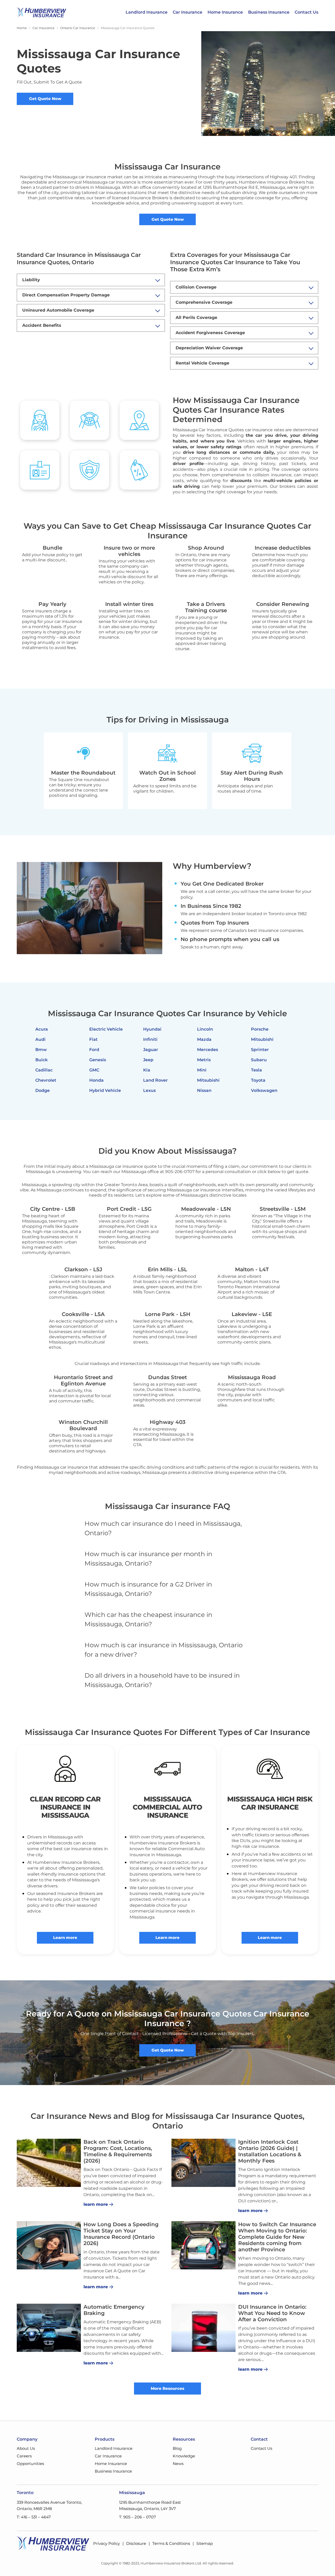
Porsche (260, 1029)
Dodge (43, 1090)
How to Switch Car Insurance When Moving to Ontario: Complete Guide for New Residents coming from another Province (277, 2237)
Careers (24, 2456)
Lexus (149, 1090)
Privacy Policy (107, 2543)
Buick (41, 1060)
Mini (202, 1070)
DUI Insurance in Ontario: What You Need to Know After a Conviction (272, 2313)
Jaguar (151, 1050)
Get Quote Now (45, 99)
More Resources (167, 2388)
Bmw (41, 1050)
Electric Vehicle (106, 1029)
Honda (96, 1080)
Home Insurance (225, 12)
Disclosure (136, 2543)
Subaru (259, 1060)
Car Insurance (188, 12)
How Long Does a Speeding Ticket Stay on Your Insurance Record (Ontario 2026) (121, 2234)
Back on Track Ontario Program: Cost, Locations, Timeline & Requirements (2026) (118, 2151)
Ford (94, 1050)
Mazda (204, 1039)
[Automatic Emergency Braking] (49, 2328)
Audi (40, 1039)
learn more (96, 2204)
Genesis (98, 1060)
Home (22, 28)
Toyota (258, 1080)
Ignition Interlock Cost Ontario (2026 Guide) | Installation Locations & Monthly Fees (270, 2151)
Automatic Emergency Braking (114, 2310)
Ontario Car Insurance (78, 28)
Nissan (204, 1090)
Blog (177, 2448)
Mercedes (208, 1050)
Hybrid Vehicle (105, 1090)
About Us (26, 2448)
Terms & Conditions (171, 2543)
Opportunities (30, 2464)
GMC (94, 1070)
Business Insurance (269, 12)
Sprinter (260, 1050)
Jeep (148, 1060)
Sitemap (205, 2543)
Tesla (256, 1070)
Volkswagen (264, 1090)
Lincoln (205, 1029)
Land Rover (155, 1080)
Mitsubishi (208, 1080)
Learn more (65, 1937)
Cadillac (44, 1070)
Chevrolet (46, 1080)
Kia (147, 1070)
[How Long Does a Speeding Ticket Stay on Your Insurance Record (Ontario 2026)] (49, 2245)
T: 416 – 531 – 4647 (34, 2517)
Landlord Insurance (147, 12)
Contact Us (306, 12)
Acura (42, 1029)
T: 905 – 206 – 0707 (138, 2517)
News (178, 2464)
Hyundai (152, 1029)
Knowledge (184, 2456)
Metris (204, 1060)
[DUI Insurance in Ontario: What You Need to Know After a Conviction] (203, 2328)
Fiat (93, 1039)
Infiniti (150, 1039)
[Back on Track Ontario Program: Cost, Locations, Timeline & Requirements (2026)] (49, 2163)
